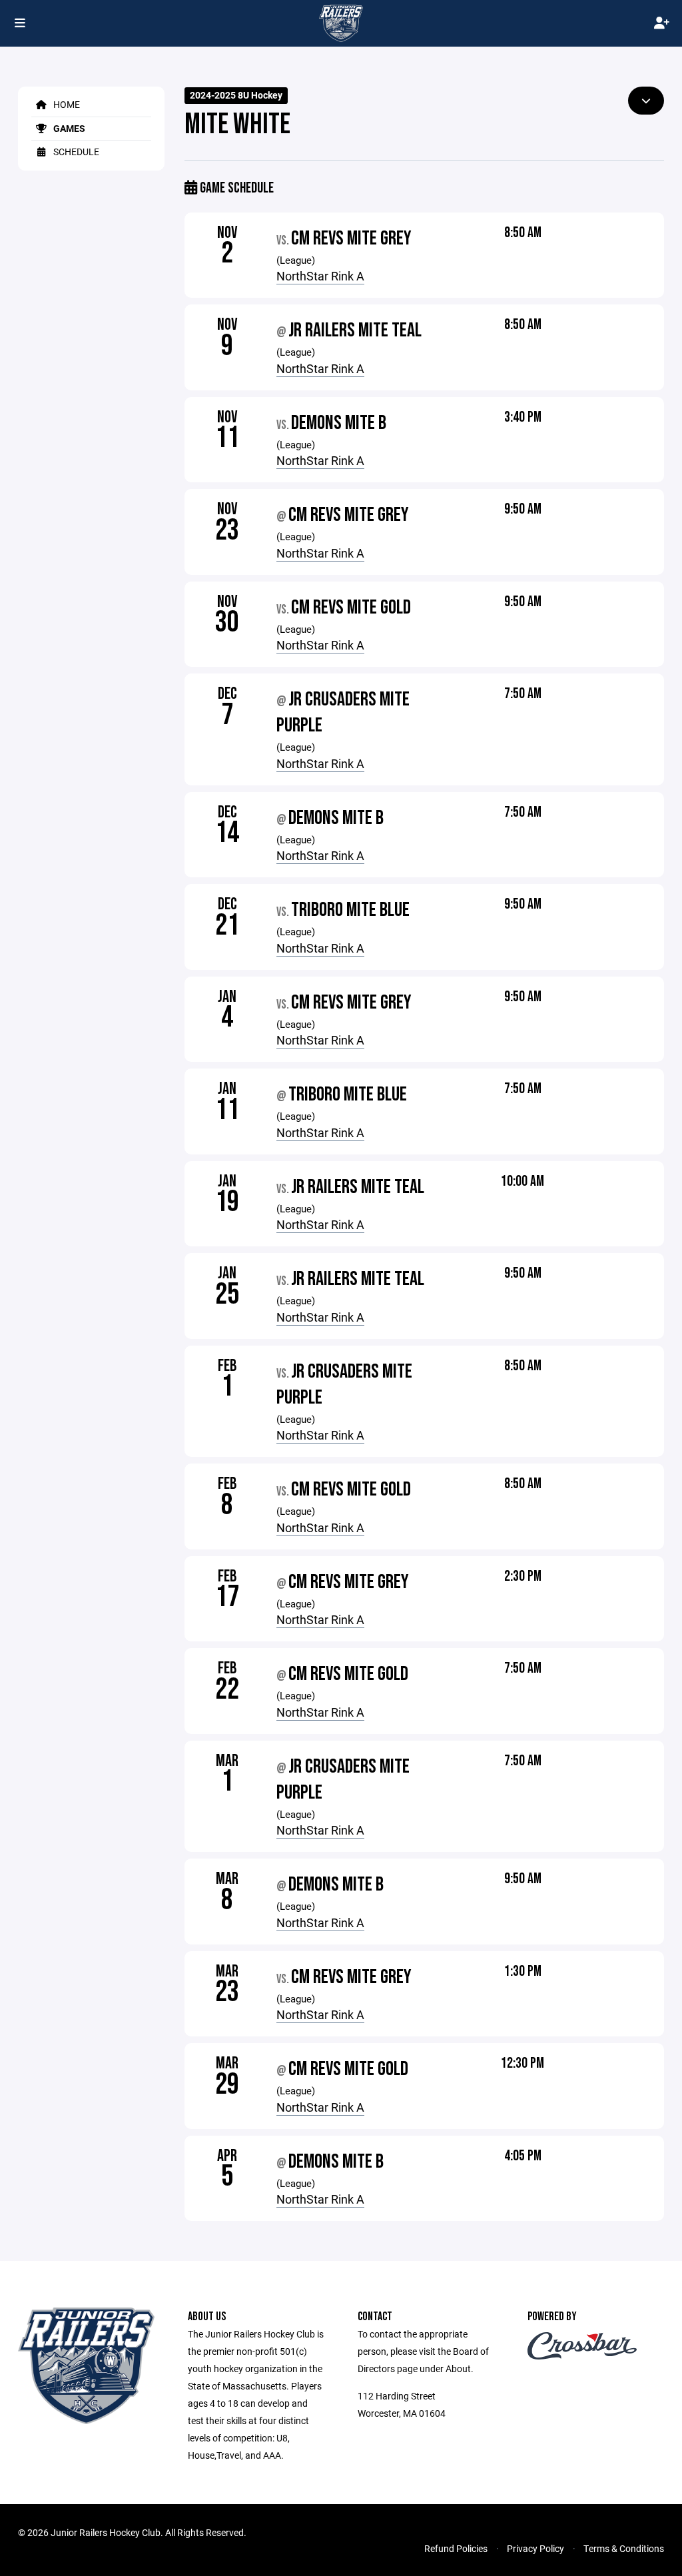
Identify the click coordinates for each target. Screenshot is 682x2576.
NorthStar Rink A (320, 276)
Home (66, 104)
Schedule (75, 152)
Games (68, 128)
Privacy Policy (535, 2548)
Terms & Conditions (624, 2548)
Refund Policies (456, 2548)
